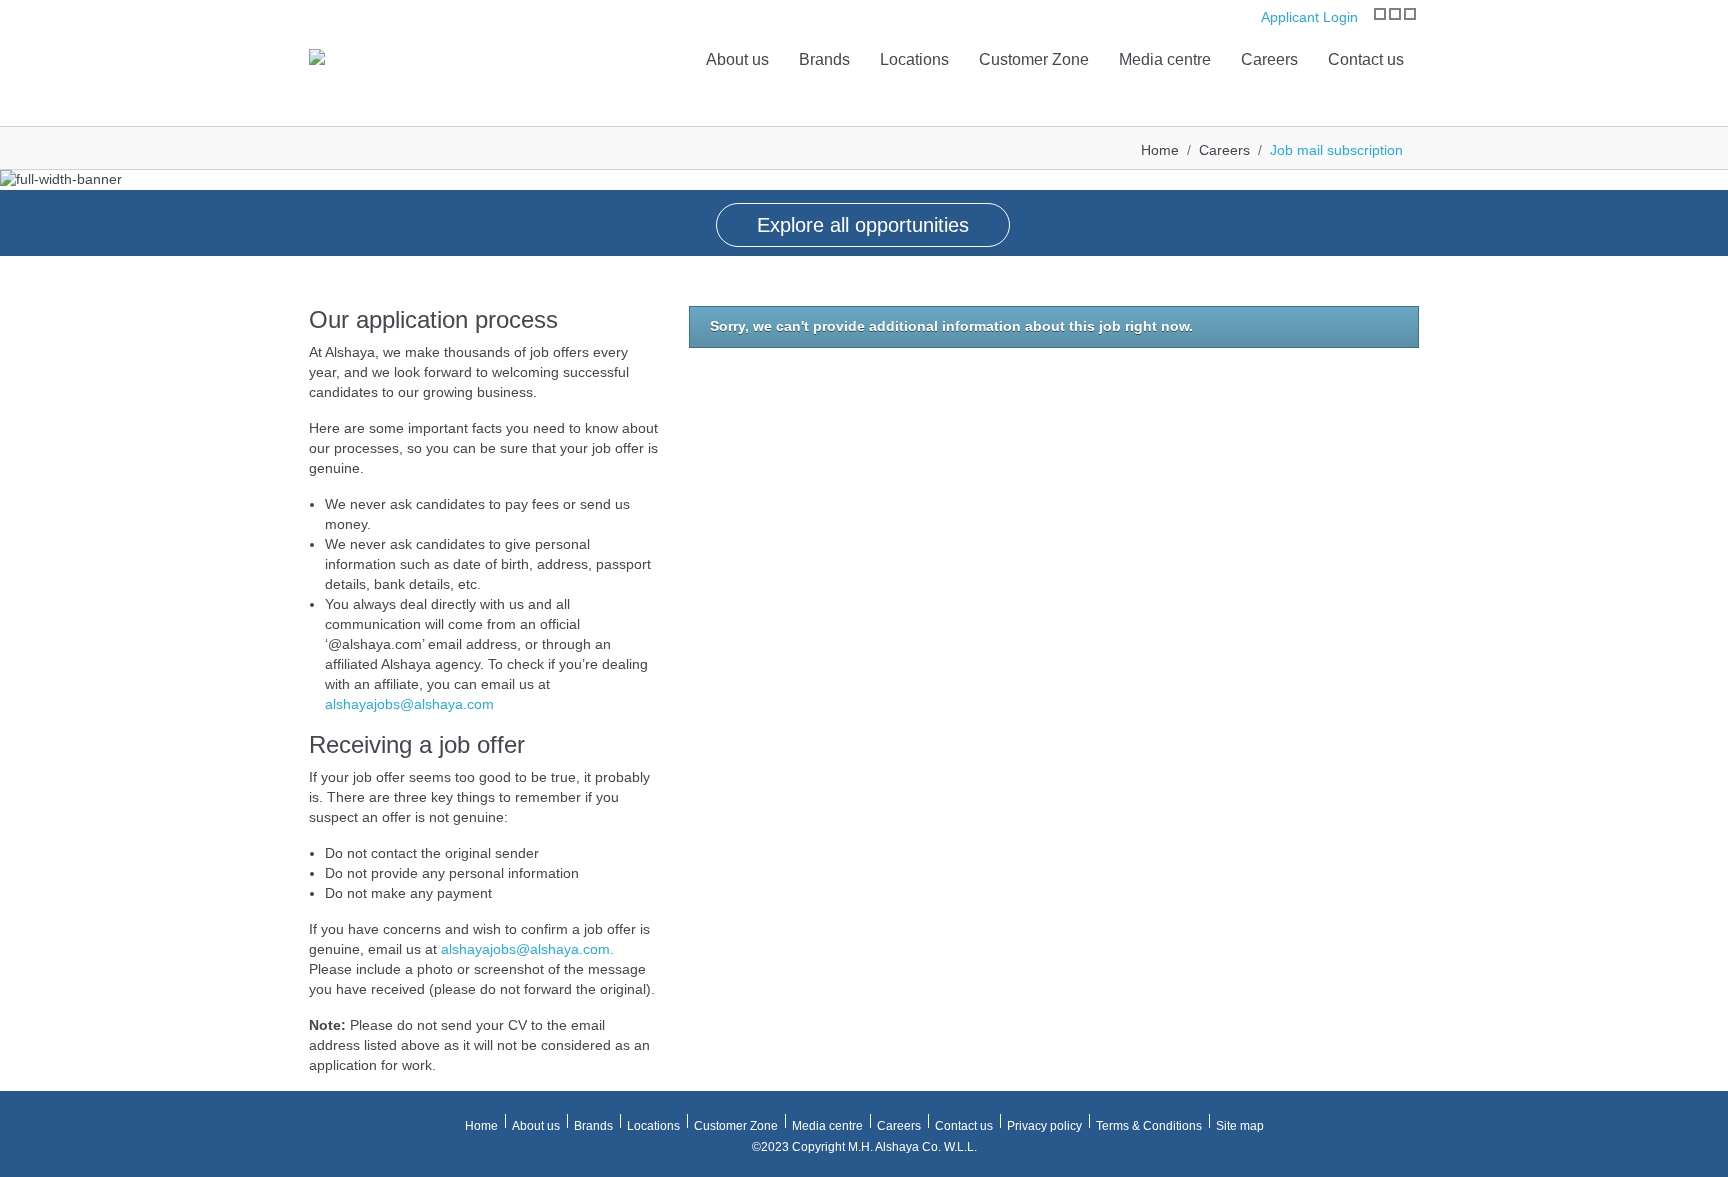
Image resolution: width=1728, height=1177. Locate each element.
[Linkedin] (1410, 14)
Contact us (1366, 59)
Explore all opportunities (863, 225)
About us (737, 59)
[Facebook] (1395, 14)
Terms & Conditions (1149, 1126)
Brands (824, 59)
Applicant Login (1307, 17)
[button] (20, 201)
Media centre (1165, 59)
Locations (914, 59)
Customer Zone (1034, 59)
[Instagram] (1380, 14)
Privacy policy (1044, 1126)
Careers (1269, 59)
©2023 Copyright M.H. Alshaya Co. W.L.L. (864, 1147)
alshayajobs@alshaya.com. (527, 949)
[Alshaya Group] (317, 55)
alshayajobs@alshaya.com (409, 704)
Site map (1240, 1126)
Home (1160, 150)
